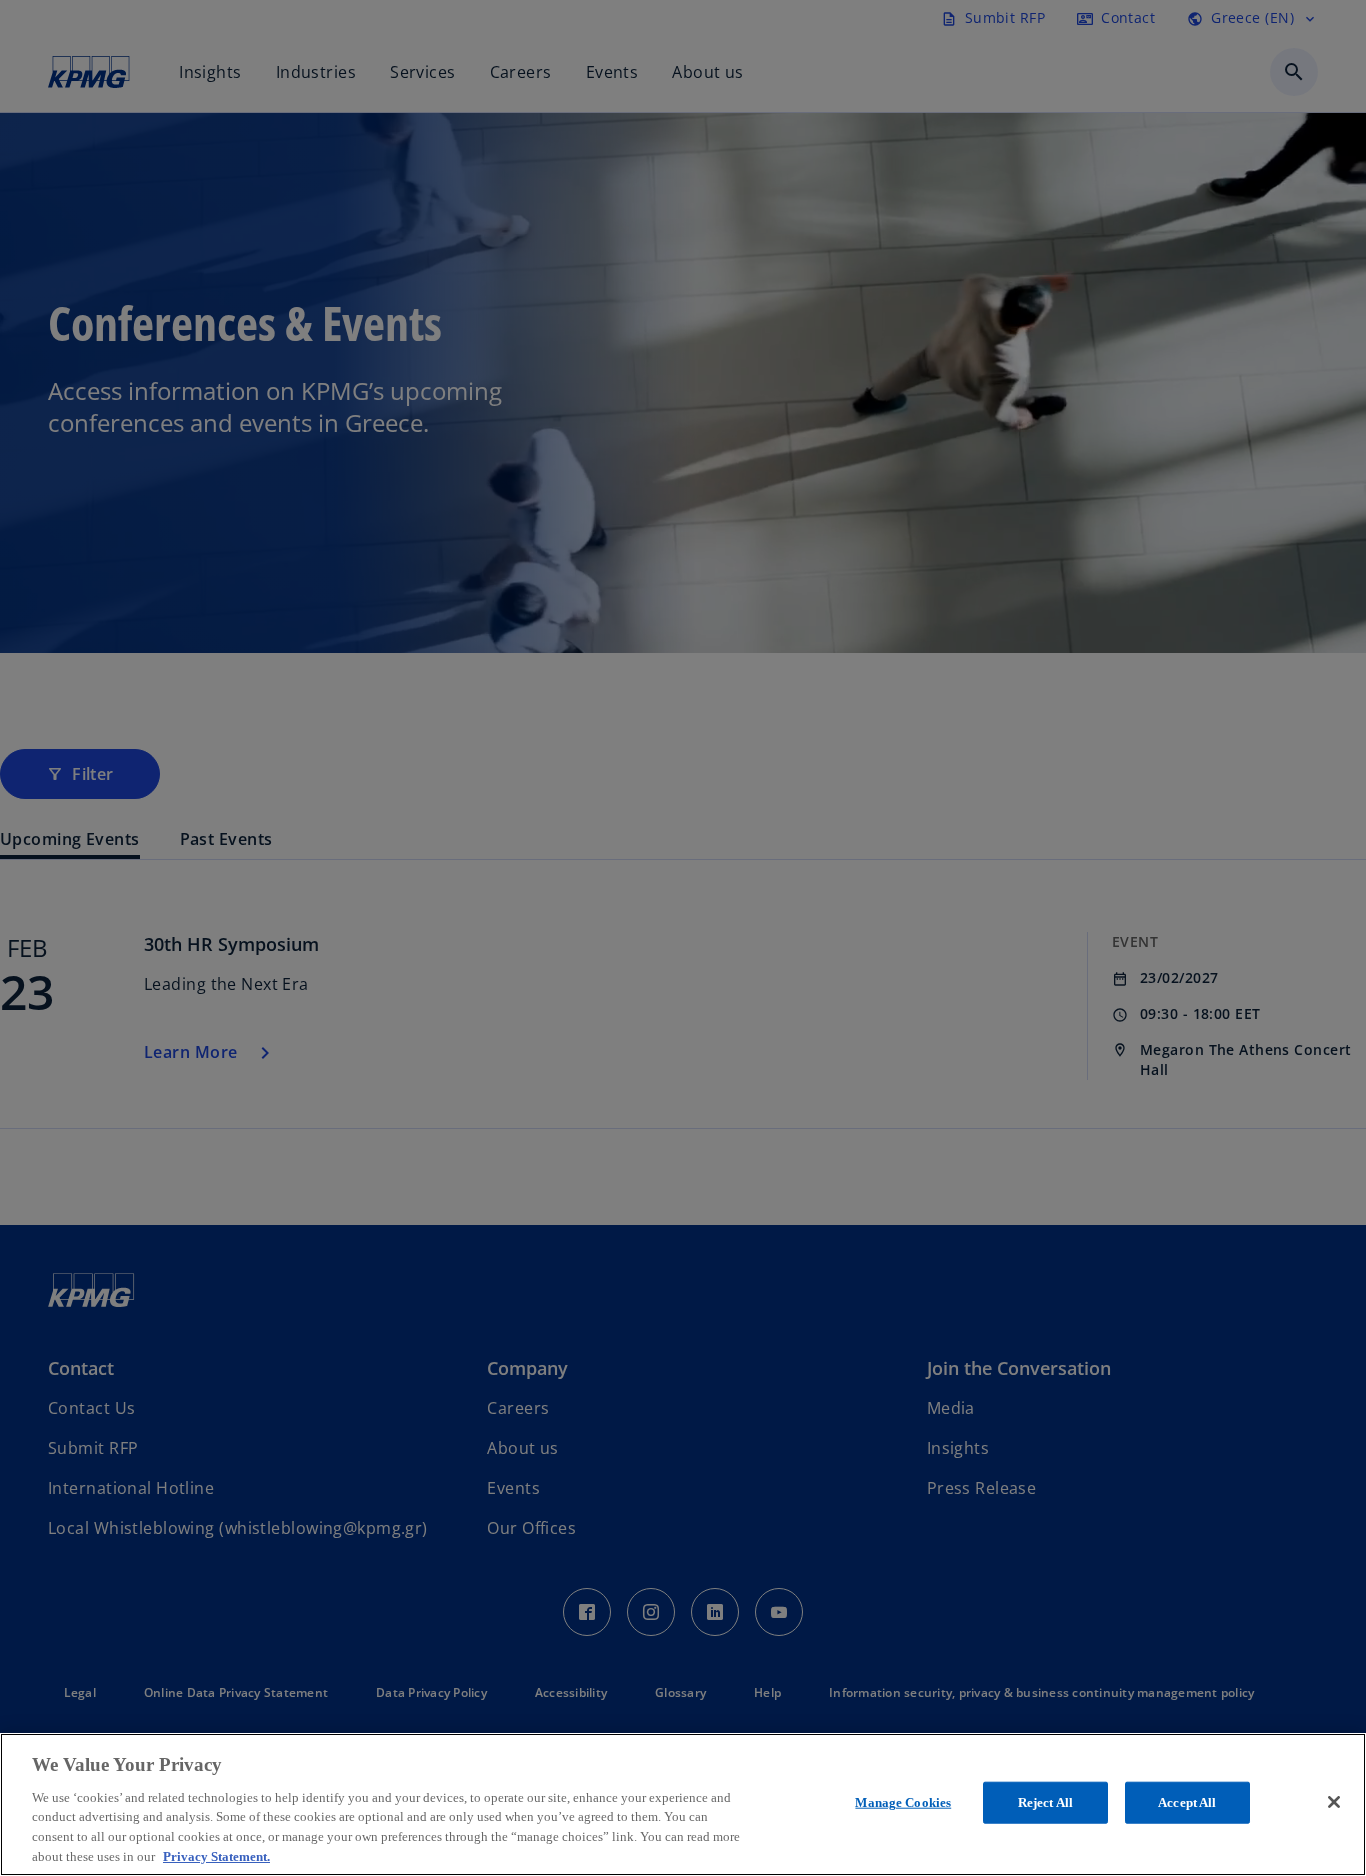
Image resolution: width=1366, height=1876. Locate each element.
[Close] (1334, 1802)
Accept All (1187, 1802)
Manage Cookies (903, 1802)
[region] (683, 1804)
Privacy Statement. (216, 1855)
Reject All (1045, 1802)
